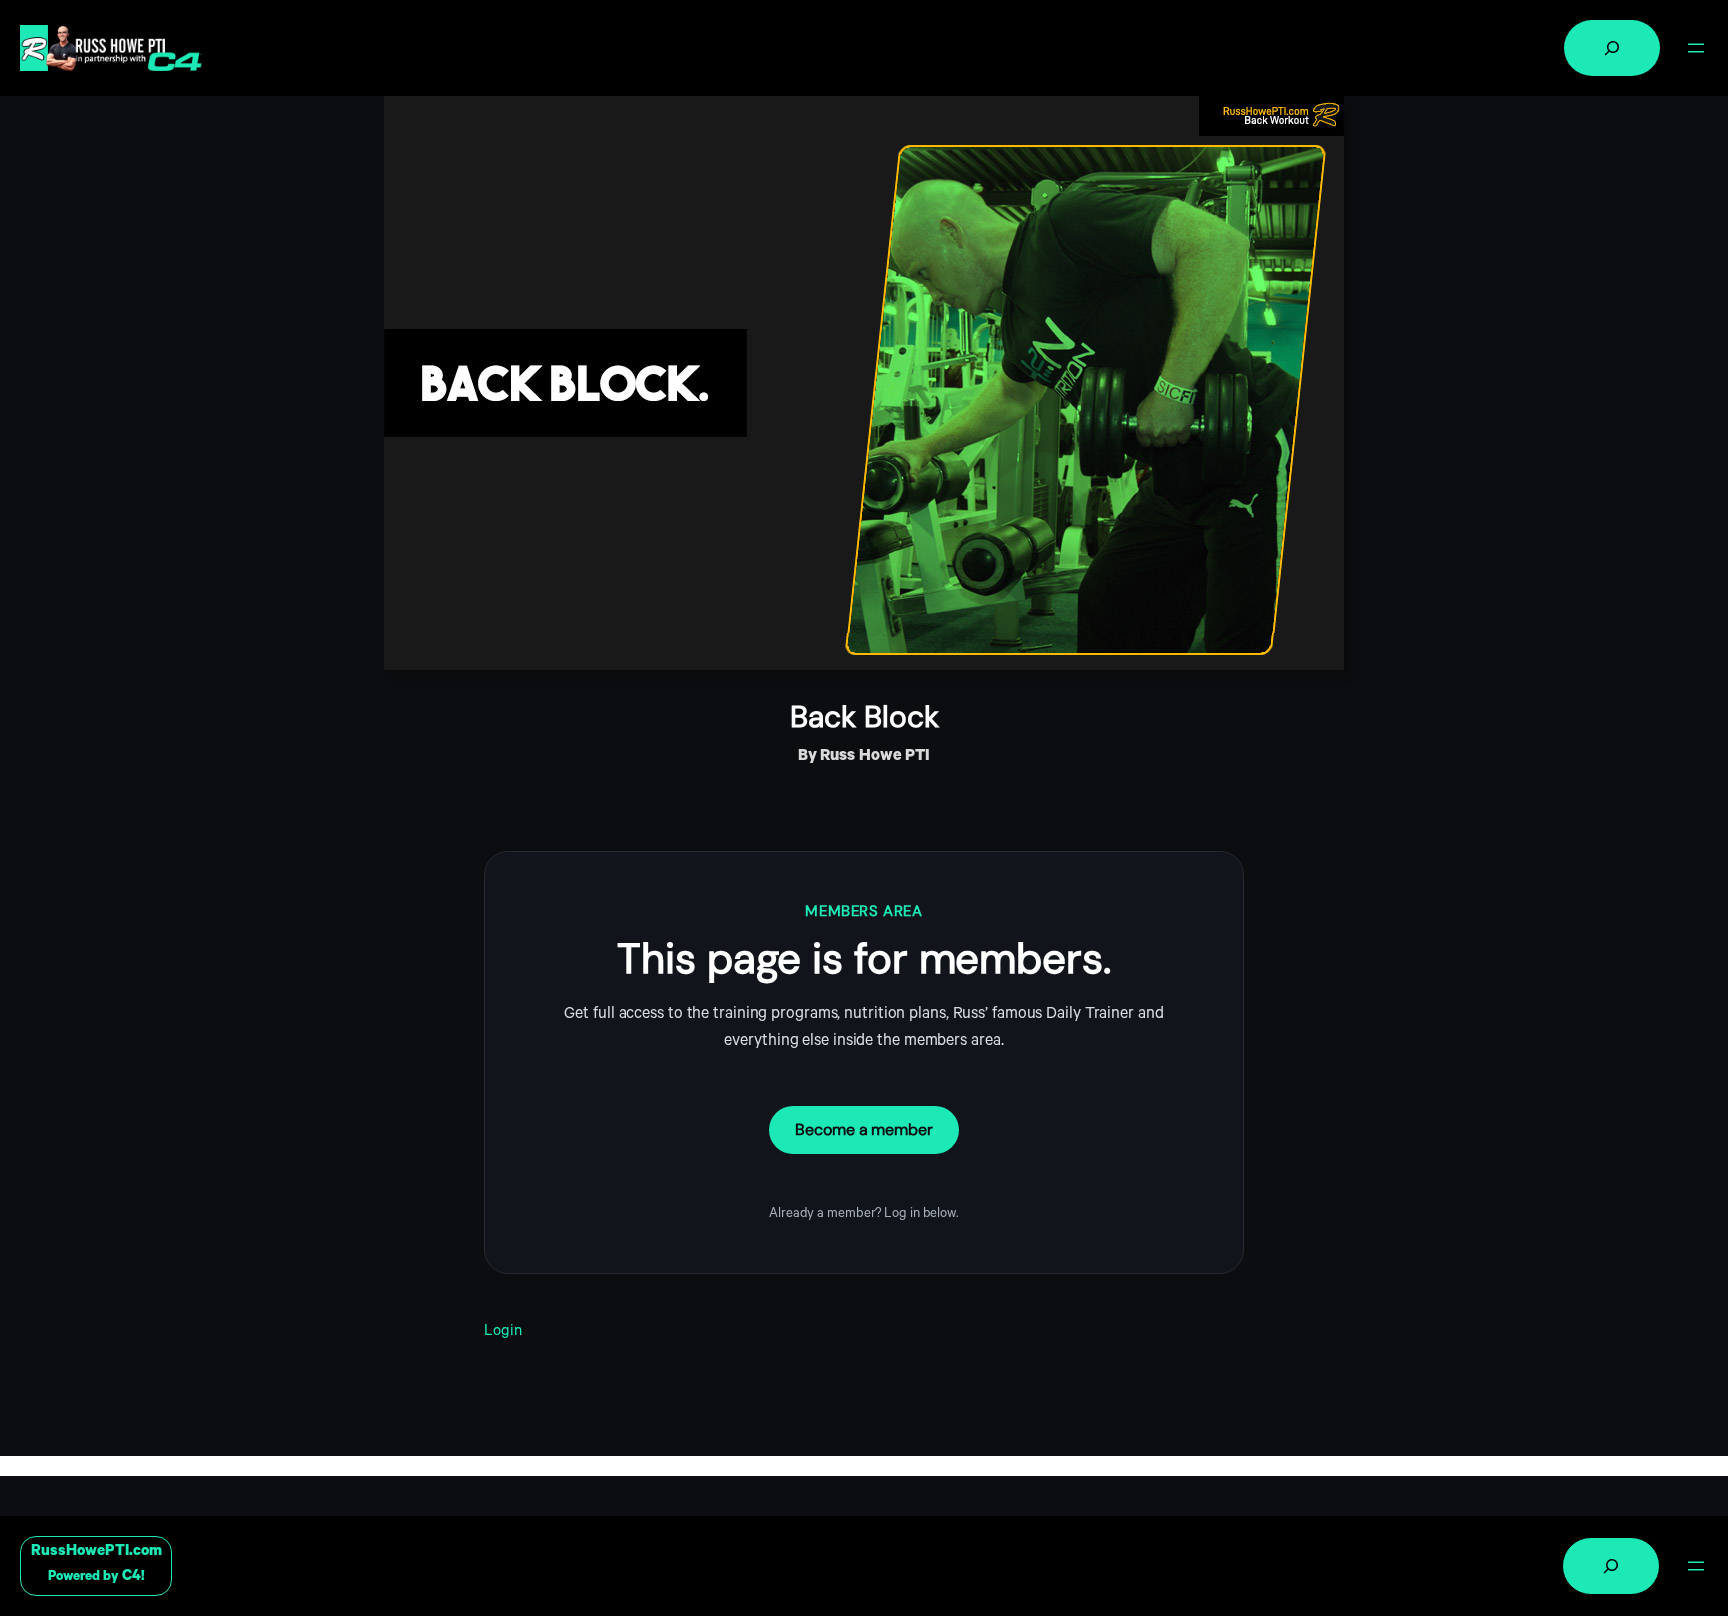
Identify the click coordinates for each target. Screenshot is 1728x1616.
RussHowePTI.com (96, 1552)
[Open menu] (1696, 48)
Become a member (864, 1129)
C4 (131, 1577)
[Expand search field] (1612, 48)
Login (503, 1332)
